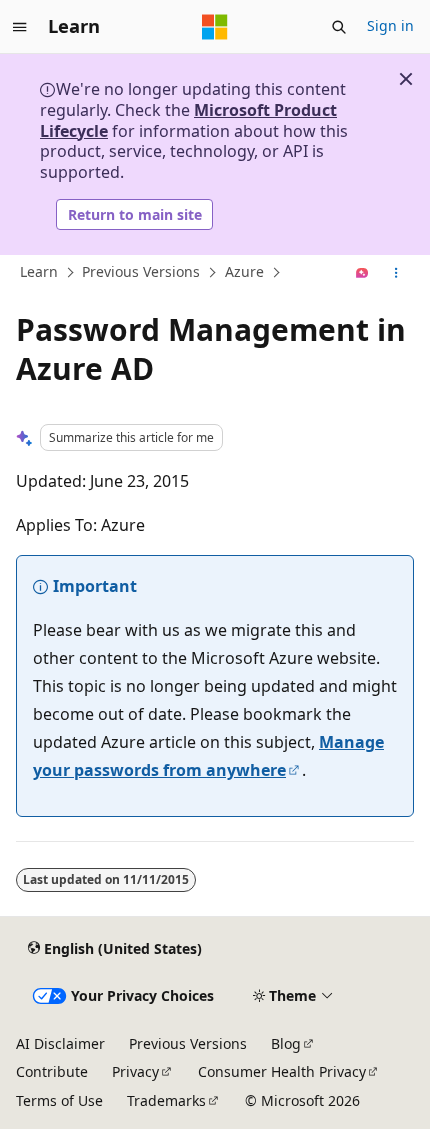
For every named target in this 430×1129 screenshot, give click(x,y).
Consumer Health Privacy (282, 1071)
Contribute (52, 1071)
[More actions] (396, 273)
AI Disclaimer (60, 1043)
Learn (39, 272)
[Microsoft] (215, 27)
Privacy (135, 1071)
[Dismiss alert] (406, 79)
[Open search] (339, 27)
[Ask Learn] (362, 273)
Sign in (390, 25)
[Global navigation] (20, 27)
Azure (244, 272)
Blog (286, 1043)
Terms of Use (59, 1100)
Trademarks (166, 1100)
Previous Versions (141, 272)
